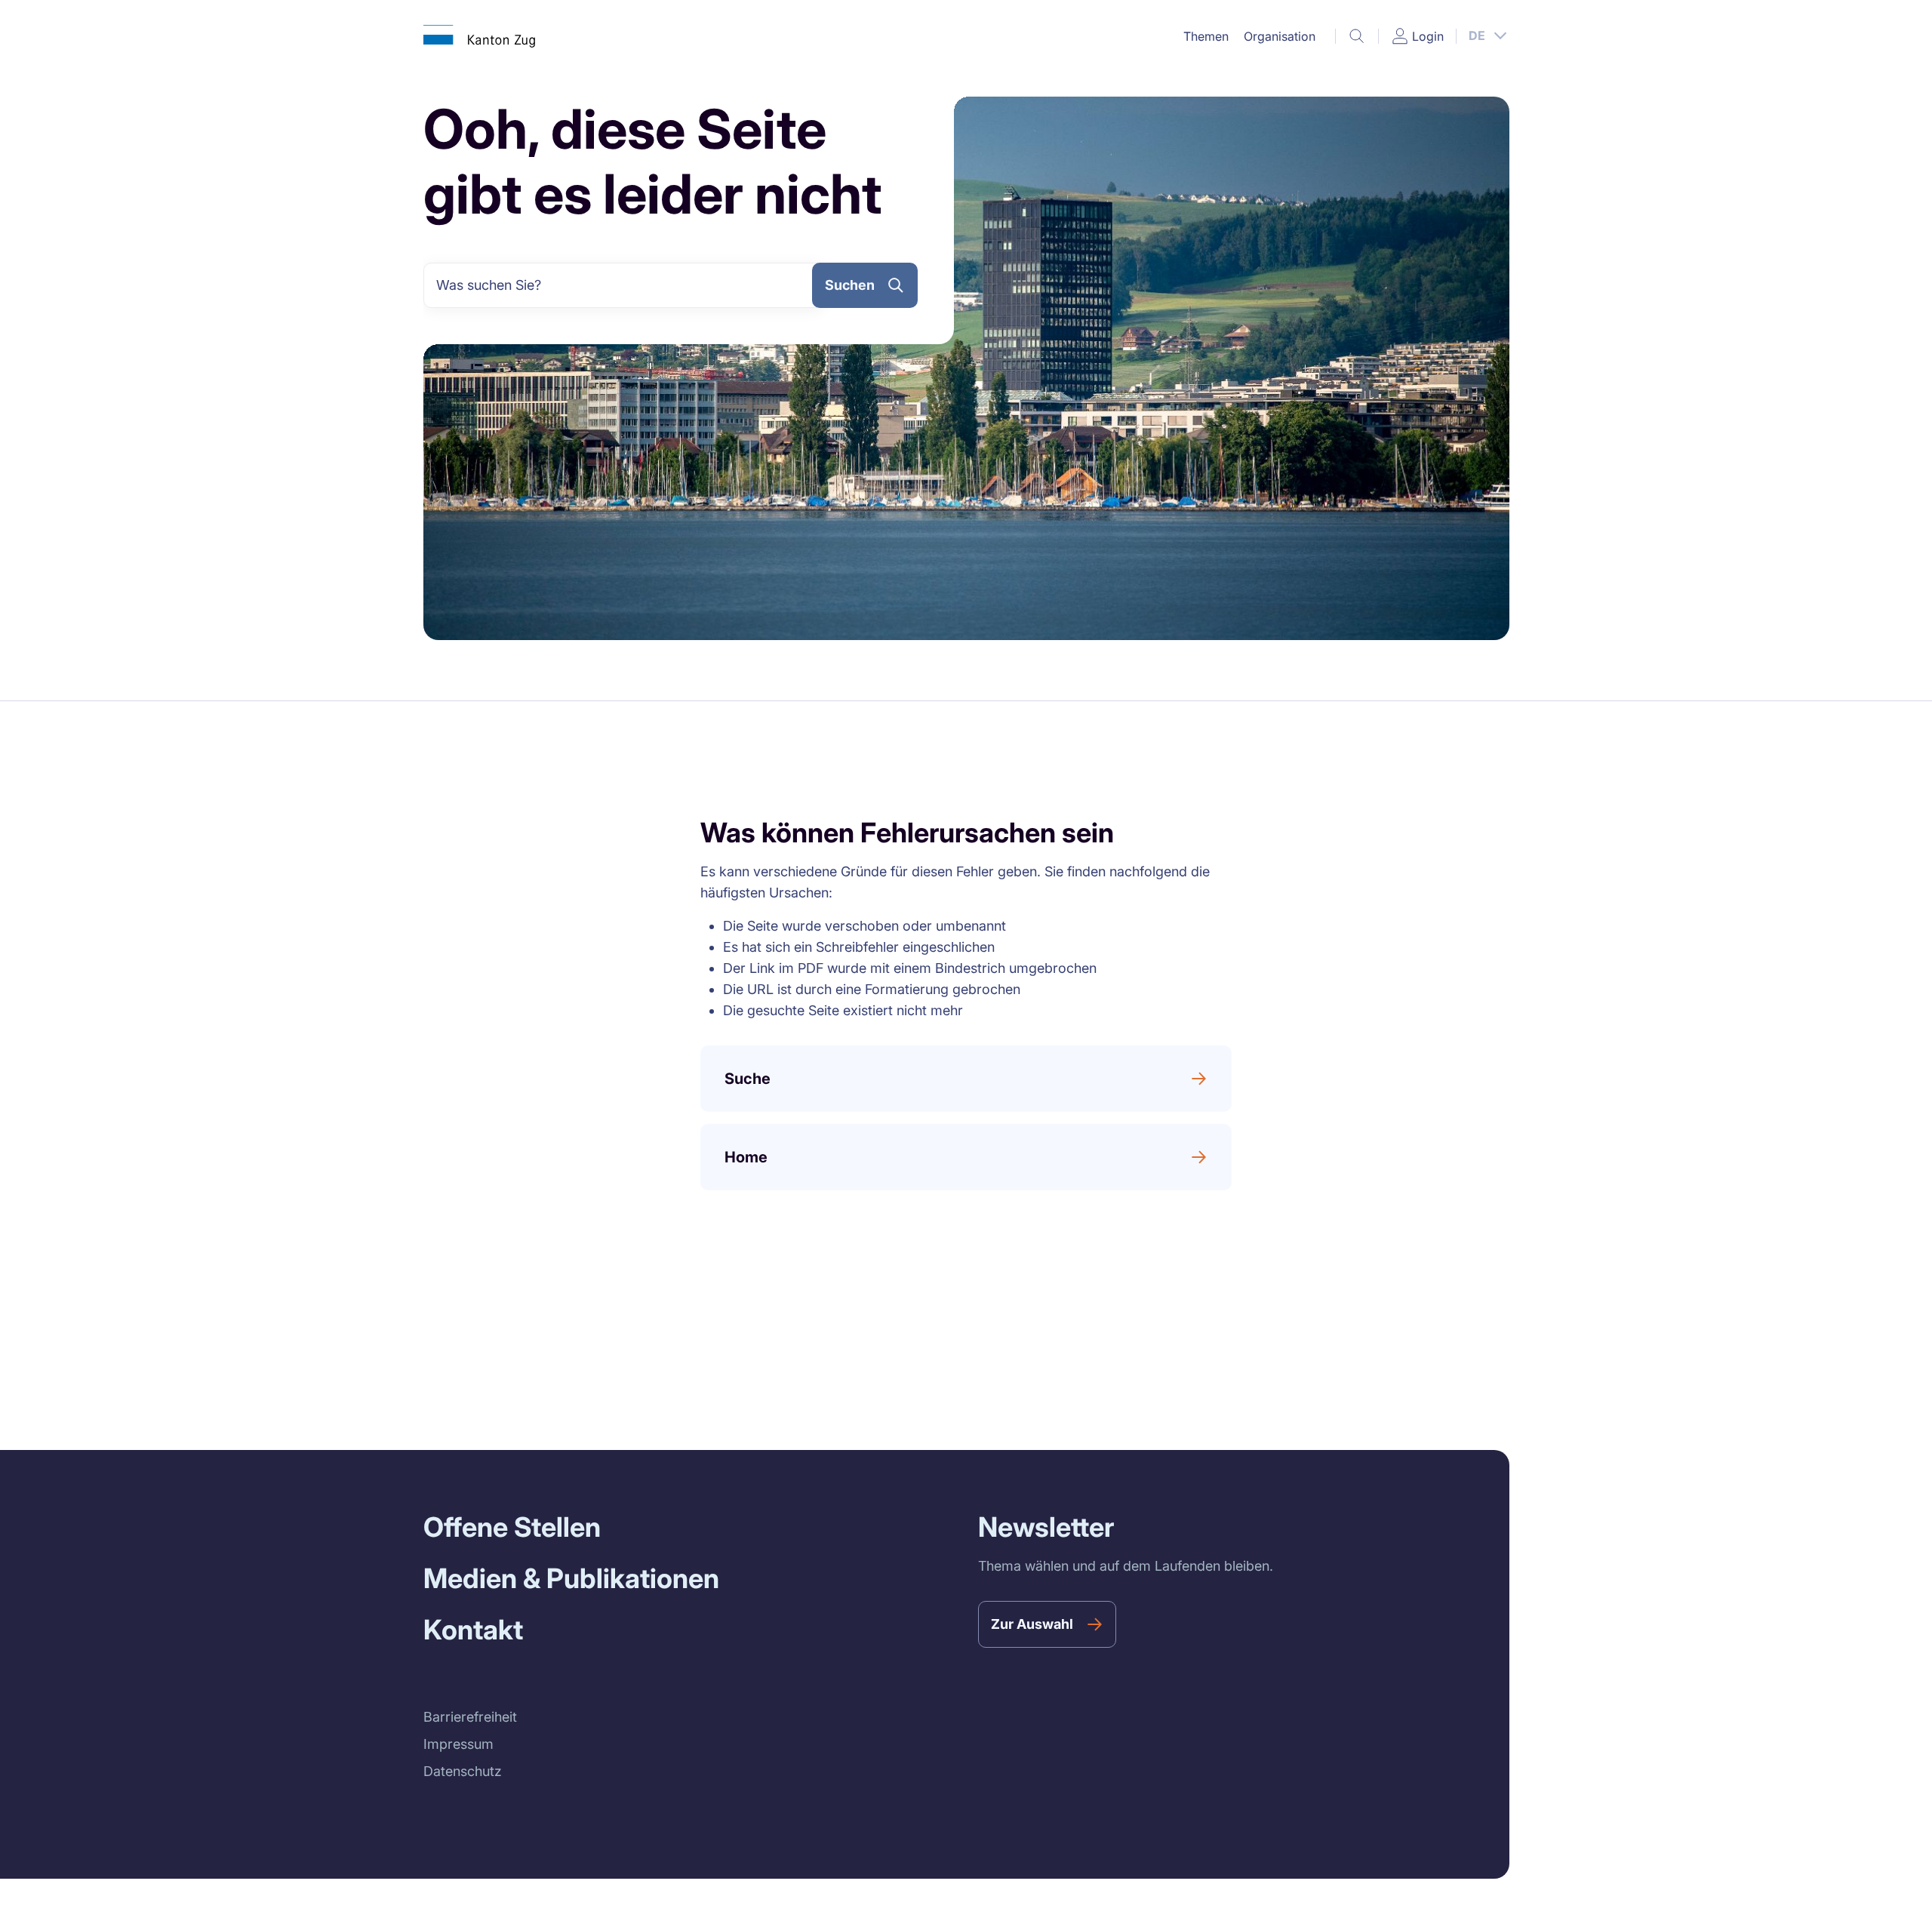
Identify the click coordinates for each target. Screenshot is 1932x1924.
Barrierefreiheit (470, 1717)
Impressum (458, 1744)
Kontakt (473, 1630)
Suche (748, 1079)
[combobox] (624, 285)
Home (746, 1157)
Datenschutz (463, 1771)
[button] (1206, 36)
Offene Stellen (512, 1527)
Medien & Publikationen (571, 1578)
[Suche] (1357, 36)
